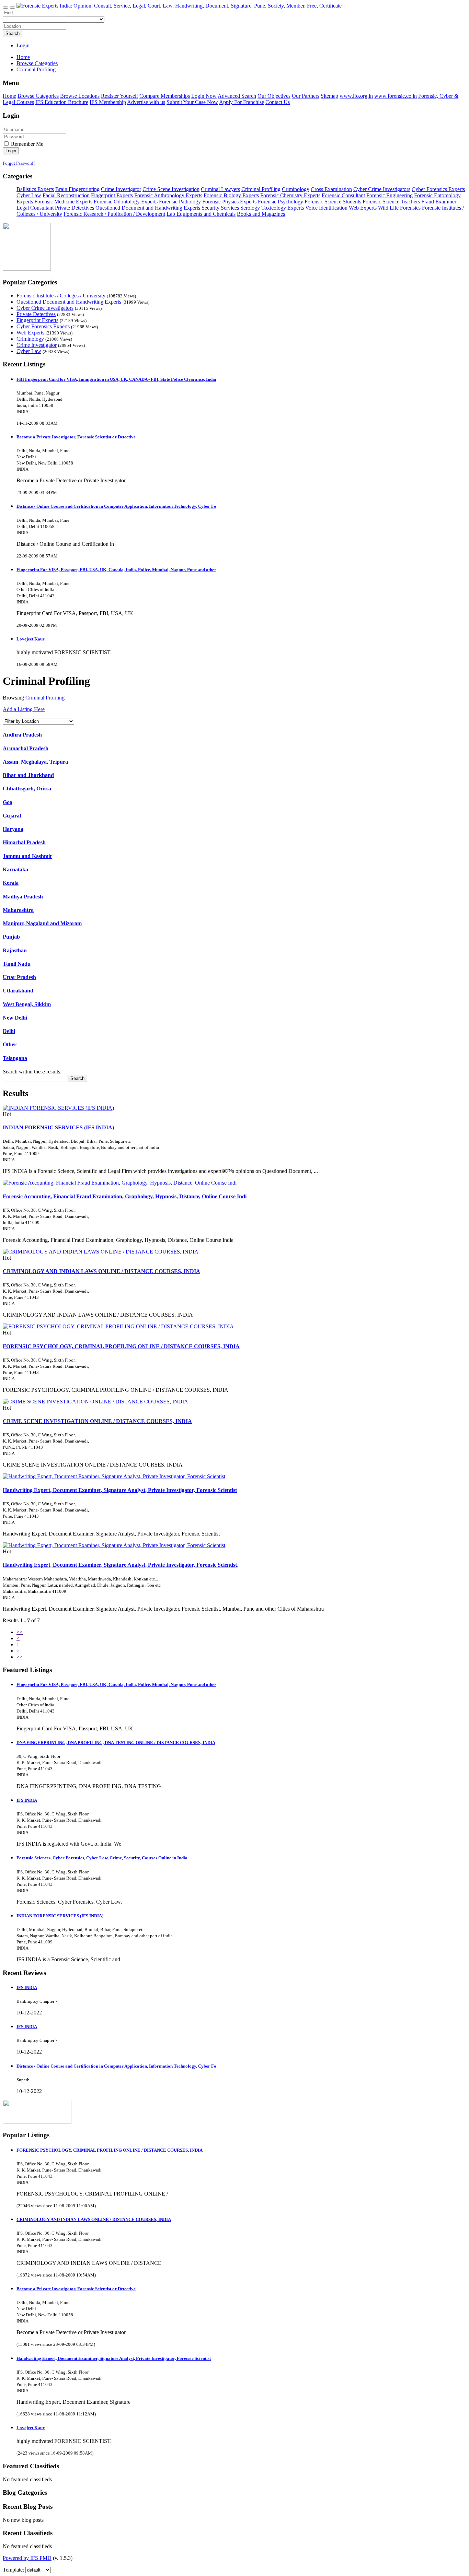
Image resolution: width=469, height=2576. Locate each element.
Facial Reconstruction (66, 195)
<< (20, 1632)
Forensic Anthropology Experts (168, 195)
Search (13, 33)
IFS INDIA (27, 1800)
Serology (250, 208)
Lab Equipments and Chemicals (201, 214)
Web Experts (363, 208)
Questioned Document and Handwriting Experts (148, 208)
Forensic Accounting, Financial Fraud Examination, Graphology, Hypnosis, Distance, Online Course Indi (125, 1196)
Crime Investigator (121, 189)
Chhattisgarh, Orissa (27, 789)
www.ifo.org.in (356, 96)
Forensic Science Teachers (391, 202)
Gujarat (12, 816)
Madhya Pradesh (23, 897)
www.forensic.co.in (396, 96)
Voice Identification (326, 208)
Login (23, 45)
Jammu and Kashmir (27, 856)
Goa (8, 802)
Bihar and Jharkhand (28, 775)
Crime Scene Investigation (171, 189)
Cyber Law (29, 195)
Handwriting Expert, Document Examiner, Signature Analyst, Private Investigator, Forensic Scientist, (121, 1565)
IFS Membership (108, 102)
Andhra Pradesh (22, 735)
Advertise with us (146, 102)
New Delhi (15, 1018)
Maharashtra (18, 910)
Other (10, 1044)
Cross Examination (331, 189)
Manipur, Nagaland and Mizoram (42, 923)
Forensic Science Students (333, 202)
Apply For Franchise (242, 102)
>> (20, 1657)
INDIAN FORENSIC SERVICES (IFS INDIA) (58, 1127)
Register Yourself (119, 96)
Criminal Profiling (261, 189)
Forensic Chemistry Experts (290, 195)
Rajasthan (15, 950)
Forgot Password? (19, 163)
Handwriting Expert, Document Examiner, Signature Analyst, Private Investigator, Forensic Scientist (120, 1490)
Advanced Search (237, 96)
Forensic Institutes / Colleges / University (61, 296)
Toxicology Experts (283, 208)
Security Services (220, 208)
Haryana (13, 829)
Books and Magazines (261, 214)
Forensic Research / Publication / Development (114, 214)
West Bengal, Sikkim (27, 1004)
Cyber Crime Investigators (382, 189)
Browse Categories (38, 96)
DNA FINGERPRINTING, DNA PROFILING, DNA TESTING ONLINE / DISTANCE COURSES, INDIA (116, 1743)
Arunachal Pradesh (26, 748)
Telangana (15, 1058)
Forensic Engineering (390, 195)
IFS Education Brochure (62, 102)
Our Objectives (274, 96)
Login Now (204, 96)
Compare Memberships (165, 96)
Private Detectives (75, 208)
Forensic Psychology (281, 202)
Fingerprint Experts (112, 195)
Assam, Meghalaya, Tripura (35, 762)
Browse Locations (80, 96)
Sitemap (329, 96)
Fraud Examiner (439, 202)
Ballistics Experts (35, 189)
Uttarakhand (18, 991)
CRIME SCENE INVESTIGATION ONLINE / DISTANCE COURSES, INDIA (97, 1421)
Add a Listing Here (24, 709)
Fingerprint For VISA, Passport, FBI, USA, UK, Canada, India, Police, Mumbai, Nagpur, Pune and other (116, 570)
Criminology (296, 189)
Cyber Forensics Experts (438, 189)
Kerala (11, 883)
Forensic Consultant (343, 195)
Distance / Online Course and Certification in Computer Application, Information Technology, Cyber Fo (116, 506)
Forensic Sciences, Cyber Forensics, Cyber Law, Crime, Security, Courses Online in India (102, 1858)
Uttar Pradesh (19, 977)
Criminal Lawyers (220, 189)
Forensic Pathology (180, 202)
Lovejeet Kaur (31, 639)
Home (23, 57)
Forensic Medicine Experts (63, 202)
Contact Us (278, 102)
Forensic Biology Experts (231, 195)
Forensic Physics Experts (229, 202)
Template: (13, 2570)
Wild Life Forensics (399, 208)
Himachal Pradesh (24, 842)
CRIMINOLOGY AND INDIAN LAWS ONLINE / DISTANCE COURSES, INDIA (101, 1271)
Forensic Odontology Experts (126, 202)
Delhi (9, 1031)
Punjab (11, 937)
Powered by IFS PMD (27, 2558)
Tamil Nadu (17, 964)
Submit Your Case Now (192, 102)
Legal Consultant (35, 208)
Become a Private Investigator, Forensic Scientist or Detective (76, 437)
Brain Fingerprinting (77, 189)
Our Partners (306, 96)
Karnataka (15, 869)
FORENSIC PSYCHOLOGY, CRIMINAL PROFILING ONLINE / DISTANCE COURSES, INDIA (121, 1346)
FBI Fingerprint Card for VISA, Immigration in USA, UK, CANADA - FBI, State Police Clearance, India (116, 379)
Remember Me (26, 144)
